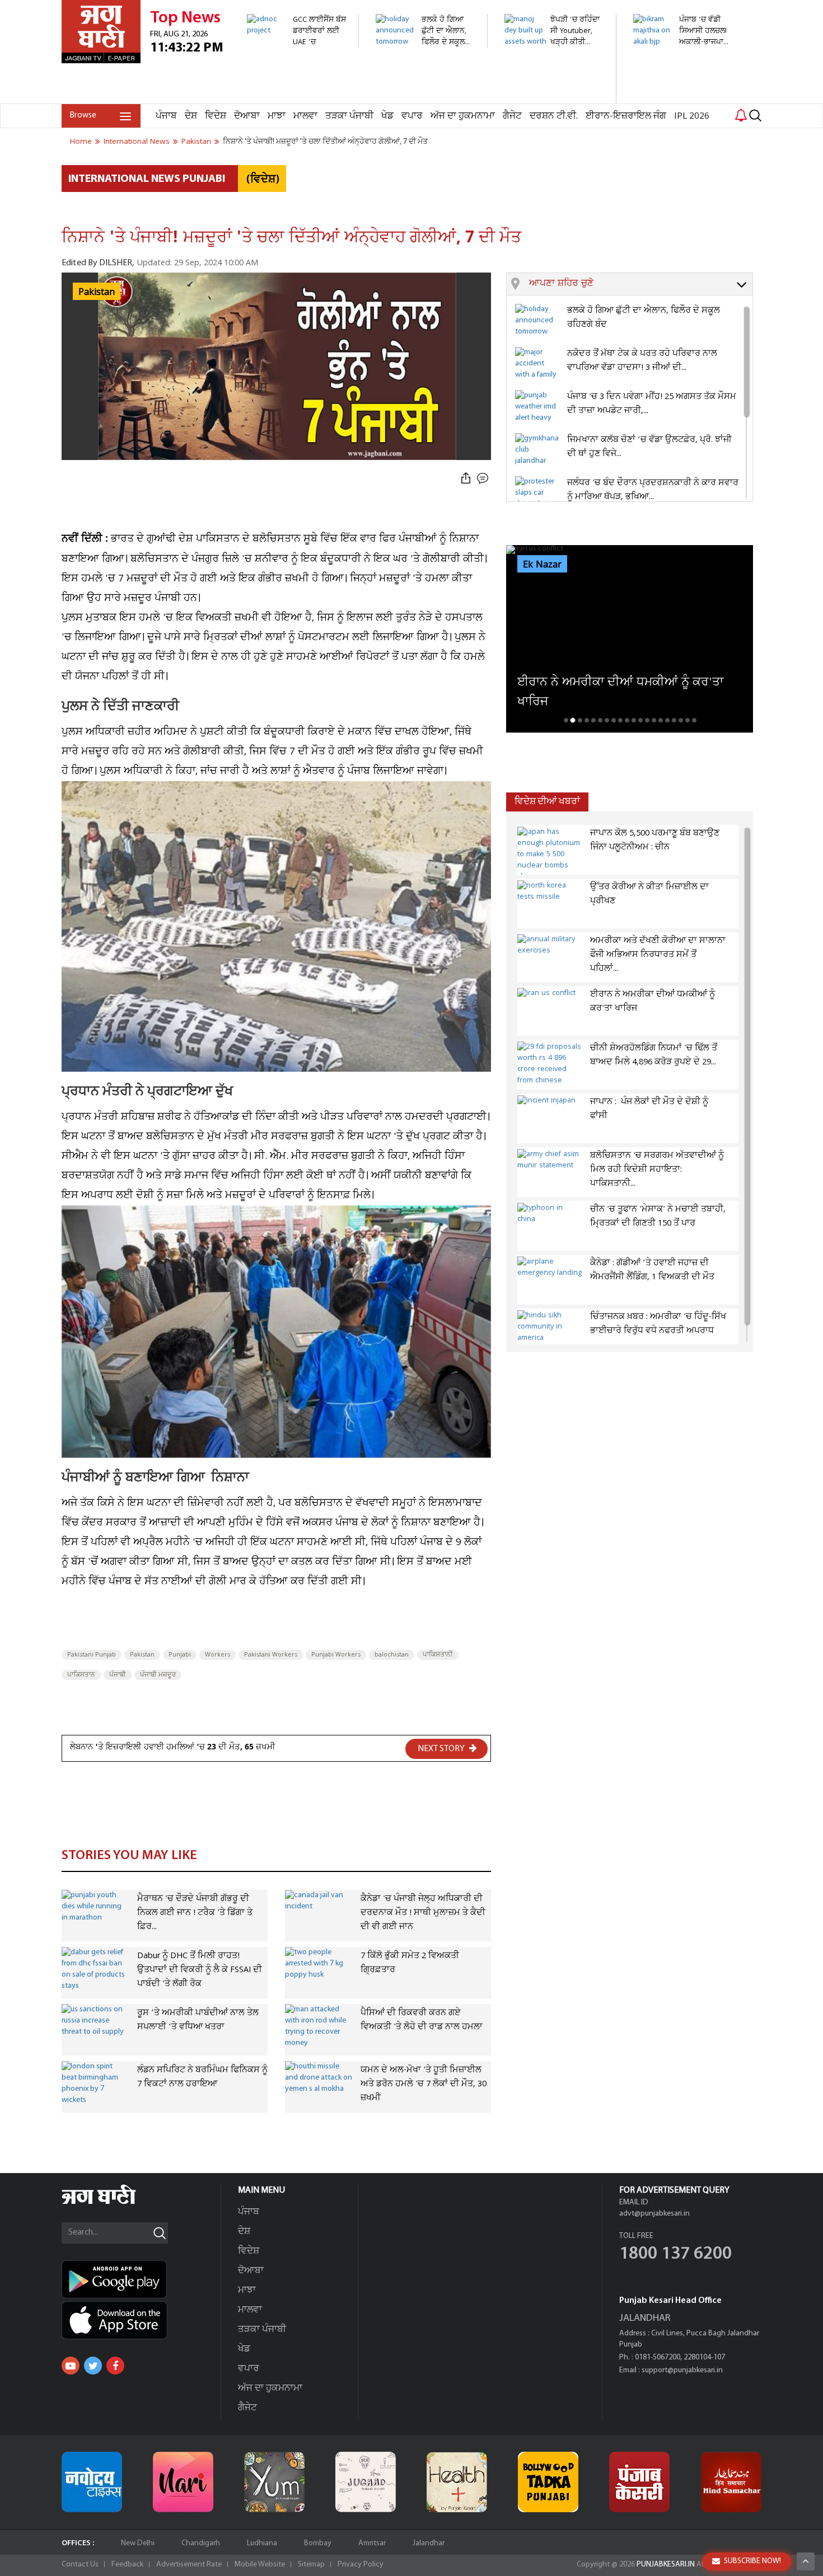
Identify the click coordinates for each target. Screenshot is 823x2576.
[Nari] (183, 2482)
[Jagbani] (114, 2202)
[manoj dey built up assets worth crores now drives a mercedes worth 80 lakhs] (554, 98)
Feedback (127, 2565)
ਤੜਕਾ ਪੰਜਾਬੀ (349, 116)
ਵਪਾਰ (412, 116)
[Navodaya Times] (92, 2482)
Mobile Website (260, 2565)
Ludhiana (262, 2543)
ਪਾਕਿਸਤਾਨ (81, 1675)
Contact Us (80, 2565)
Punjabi (180, 1655)
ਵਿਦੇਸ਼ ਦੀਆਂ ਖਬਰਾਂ (547, 802)
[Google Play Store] (141, 2279)
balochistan (392, 1655)
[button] (641, 284)
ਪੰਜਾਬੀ (118, 1675)
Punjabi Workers (336, 1655)
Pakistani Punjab (92, 1655)
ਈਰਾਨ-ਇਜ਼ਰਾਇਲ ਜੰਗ (626, 116)
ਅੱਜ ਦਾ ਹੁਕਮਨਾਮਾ (463, 116)
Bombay (318, 2543)
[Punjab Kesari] (639, 2482)
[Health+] (457, 2482)
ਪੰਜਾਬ (166, 116)
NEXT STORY (442, 1749)
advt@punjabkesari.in (654, 2214)
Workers (218, 1655)
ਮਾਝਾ (277, 116)
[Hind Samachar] (731, 2482)
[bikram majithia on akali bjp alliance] (683, 53)
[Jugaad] (366, 2482)
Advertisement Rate (189, 2565)
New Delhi (138, 2543)
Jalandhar (429, 2543)
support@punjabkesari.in (682, 2370)
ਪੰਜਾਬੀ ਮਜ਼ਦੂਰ (158, 1675)
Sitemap (311, 2565)
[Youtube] (71, 2366)
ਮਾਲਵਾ (305, 116)
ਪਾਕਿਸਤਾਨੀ (438, 1655)
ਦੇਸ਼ (191, 116)
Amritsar (372, 2543)
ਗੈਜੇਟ (512, 116)
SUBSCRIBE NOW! (752, 2561)
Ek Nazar (542, 565)
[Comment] (484, 479)
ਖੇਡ (387, 116)
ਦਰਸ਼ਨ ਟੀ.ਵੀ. (554, 116)
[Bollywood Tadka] (548, 2482)
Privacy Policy (361, 2565)
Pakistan (142, 1655)
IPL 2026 (692, 116)
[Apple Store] (141, 2320)
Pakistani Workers (271, 1655)
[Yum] (274, 2482)
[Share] (466, 479)
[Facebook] (115, 2366)
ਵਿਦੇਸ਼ (216, 116)
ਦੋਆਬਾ (247, 116)
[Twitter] (93, 2366)
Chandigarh (201, 2543)
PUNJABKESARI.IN (666, 2565)
